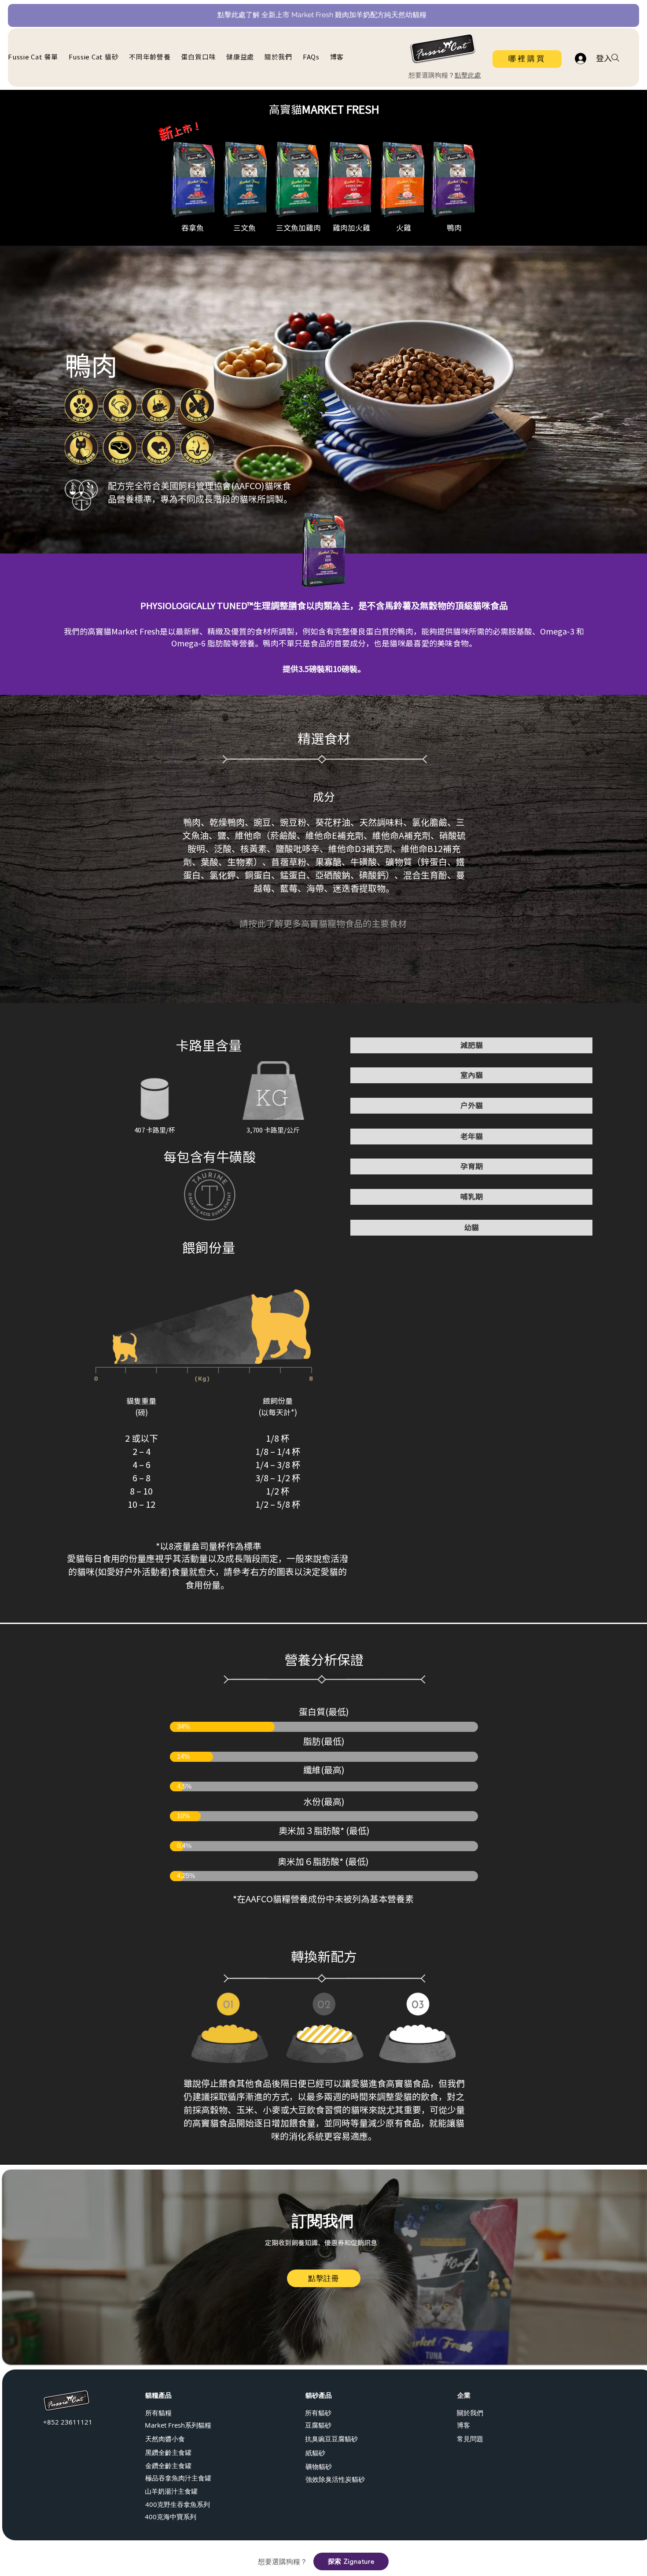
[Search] (615, 58)
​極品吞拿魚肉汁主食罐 (178, 2478)
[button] (151, 57)
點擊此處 (468, 75)
